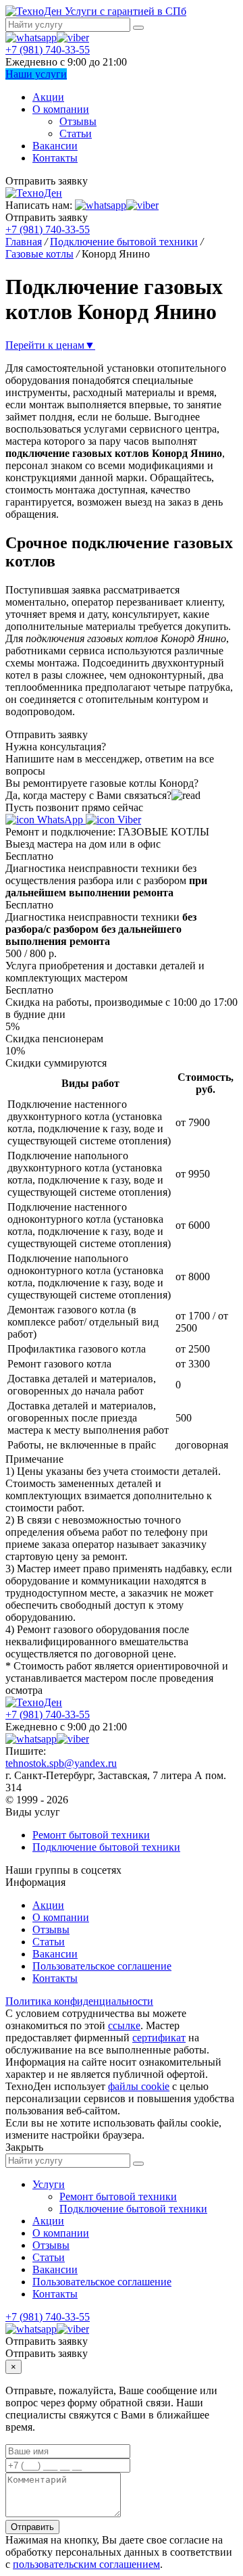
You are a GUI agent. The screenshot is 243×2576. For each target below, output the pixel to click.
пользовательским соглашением (86, 2564)
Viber (128, 820)
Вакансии (55, 146)
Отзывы (78, 121)
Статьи (76, 133)
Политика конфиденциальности (79, 2001)
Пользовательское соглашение (102, 1966)
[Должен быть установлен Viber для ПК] (73, 38)
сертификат (159, 2038)
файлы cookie (139, 2086)
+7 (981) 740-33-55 (48, 50)
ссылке (124, 2025)
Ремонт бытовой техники (91, 1835)
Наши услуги (36, 74)
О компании (61, 109)
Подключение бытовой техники (106, 1847)
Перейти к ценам (50, 345)
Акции (48, 97)
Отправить (32, 2527)
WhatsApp (60, 820)
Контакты (55, 158)
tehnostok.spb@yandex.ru (61, 1763)
